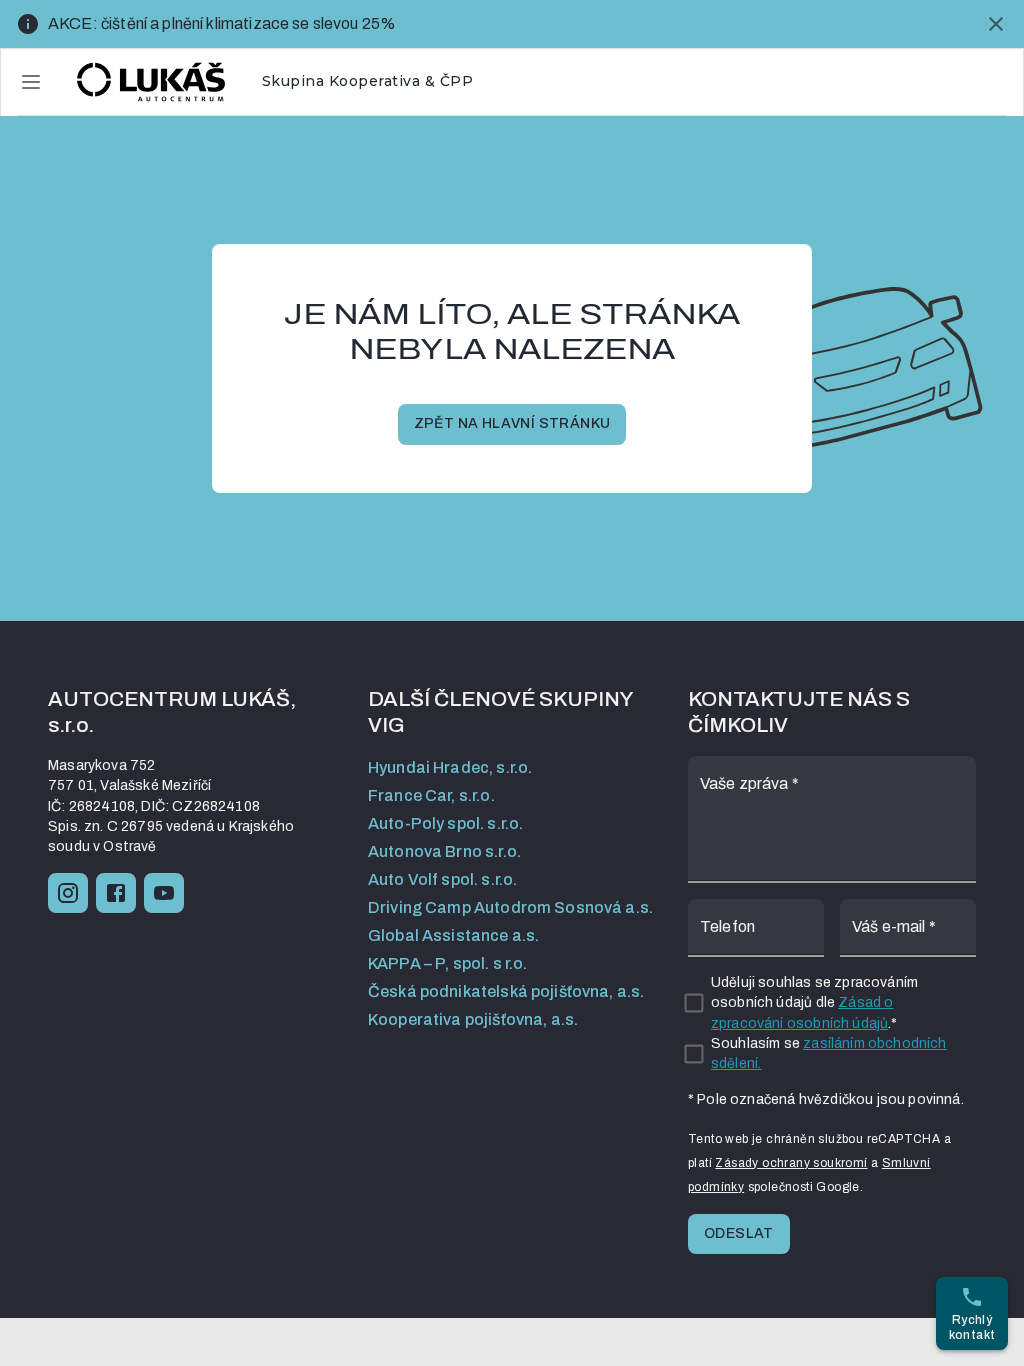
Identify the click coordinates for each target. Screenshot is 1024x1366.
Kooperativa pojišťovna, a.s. (473, 1019)
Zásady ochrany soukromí (791, 1163)
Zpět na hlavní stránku (512, 423)
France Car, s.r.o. (431, 795)
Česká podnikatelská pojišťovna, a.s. (506, 991)
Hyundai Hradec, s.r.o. (450, 767)
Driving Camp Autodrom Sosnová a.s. (510, 907)
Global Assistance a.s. (453, 935)
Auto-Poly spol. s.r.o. (445, 823)
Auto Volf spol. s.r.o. (442, 879)
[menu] (31, 82)
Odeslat (739, 1233)
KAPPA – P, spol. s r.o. (447, 963)
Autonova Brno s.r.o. (444, 851)
